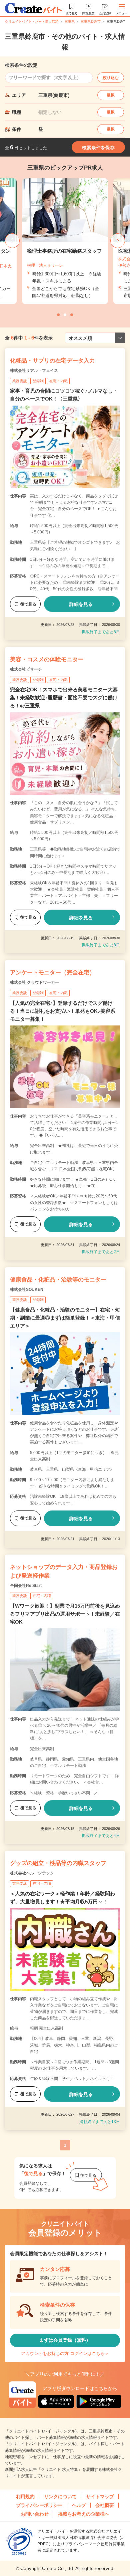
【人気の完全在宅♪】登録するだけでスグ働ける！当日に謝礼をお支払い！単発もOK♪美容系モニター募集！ (63, 1011)
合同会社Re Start (26, 1586)
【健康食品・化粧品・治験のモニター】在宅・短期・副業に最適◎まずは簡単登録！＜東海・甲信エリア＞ (65, 1318)
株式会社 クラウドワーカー (34, 982)
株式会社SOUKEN (27, 1290)
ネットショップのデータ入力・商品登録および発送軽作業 (64, 1571)
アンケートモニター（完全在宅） (52, 973)
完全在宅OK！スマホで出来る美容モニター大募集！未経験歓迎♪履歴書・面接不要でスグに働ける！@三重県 (64, 697)
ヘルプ (79, 2505)
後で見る (28, 604)
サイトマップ (100, 2497)
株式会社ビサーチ (26, 669)
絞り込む (111, 78)
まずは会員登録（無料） (65, 2340)
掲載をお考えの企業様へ (84, 2514)
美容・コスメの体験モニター (47, 659)
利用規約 (25, 2497)
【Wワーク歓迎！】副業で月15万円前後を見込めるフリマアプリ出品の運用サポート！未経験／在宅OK (65, 1614)
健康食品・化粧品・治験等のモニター (58, 1280)
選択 (111, 95)
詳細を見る (81, 604)
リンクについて (60, 2497)
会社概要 (105, 2505)
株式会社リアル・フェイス (34, 371)
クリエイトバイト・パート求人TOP (32, 22)
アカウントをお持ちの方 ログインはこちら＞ (65, 2354)
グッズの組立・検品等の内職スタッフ (58, 1863)
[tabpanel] (65, 241)
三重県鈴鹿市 (91, 22)
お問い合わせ (35, 2514)
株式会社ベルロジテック (32, 1873)
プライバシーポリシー (39, 2505)
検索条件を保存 (98, 148)
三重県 (70, 22)
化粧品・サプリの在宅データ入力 (52, 361)
